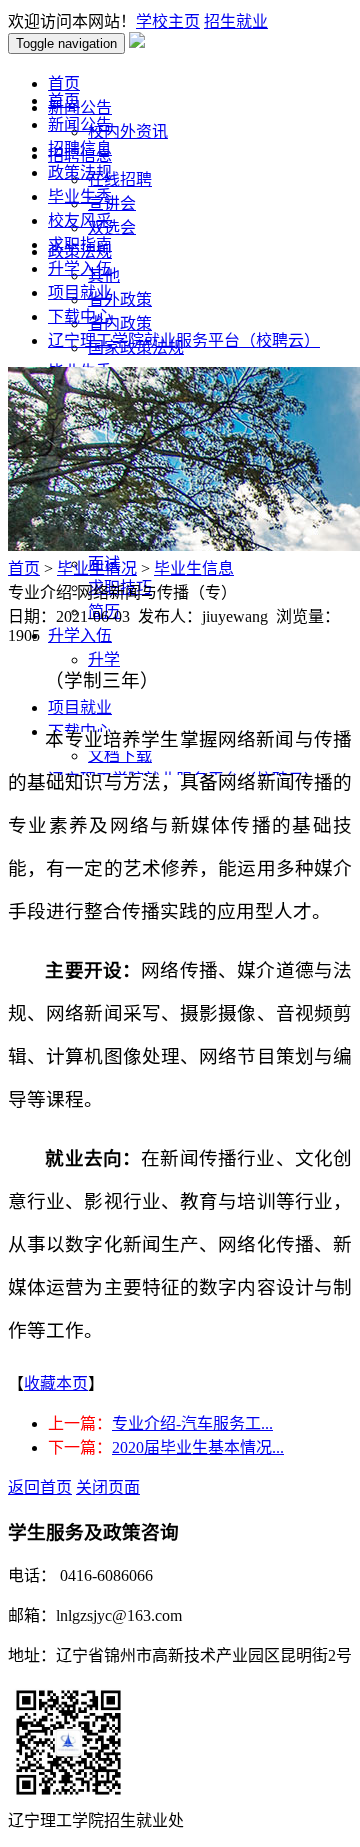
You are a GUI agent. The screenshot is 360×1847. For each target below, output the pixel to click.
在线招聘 (120, 179)
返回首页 (40, 1487)
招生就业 (236, 21)
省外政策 (120, 299)
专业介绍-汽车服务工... (192, 1423)
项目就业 (80, 292)
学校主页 (168, 21)
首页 (64, 100)
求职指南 (80, 244)
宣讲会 (112, 203)
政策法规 (80, 172)
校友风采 (80, 220)
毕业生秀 (80, 196)
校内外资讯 (128, 131)
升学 (104, 659)
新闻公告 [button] (80, 107)
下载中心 (80, 316)
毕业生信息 (194, 568)
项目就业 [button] (80, 707)
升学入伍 (80, 268)
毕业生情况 (97, 568)
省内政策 (120, 323)
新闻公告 (80, 124)
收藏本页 (56, 1383)
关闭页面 (108, 1487)
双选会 (112, 227)
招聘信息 (80, 148)
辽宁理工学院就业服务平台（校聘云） (184, 340)
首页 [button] (64, 83)
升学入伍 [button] (80, 635)
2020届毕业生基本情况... (198, 1447)
